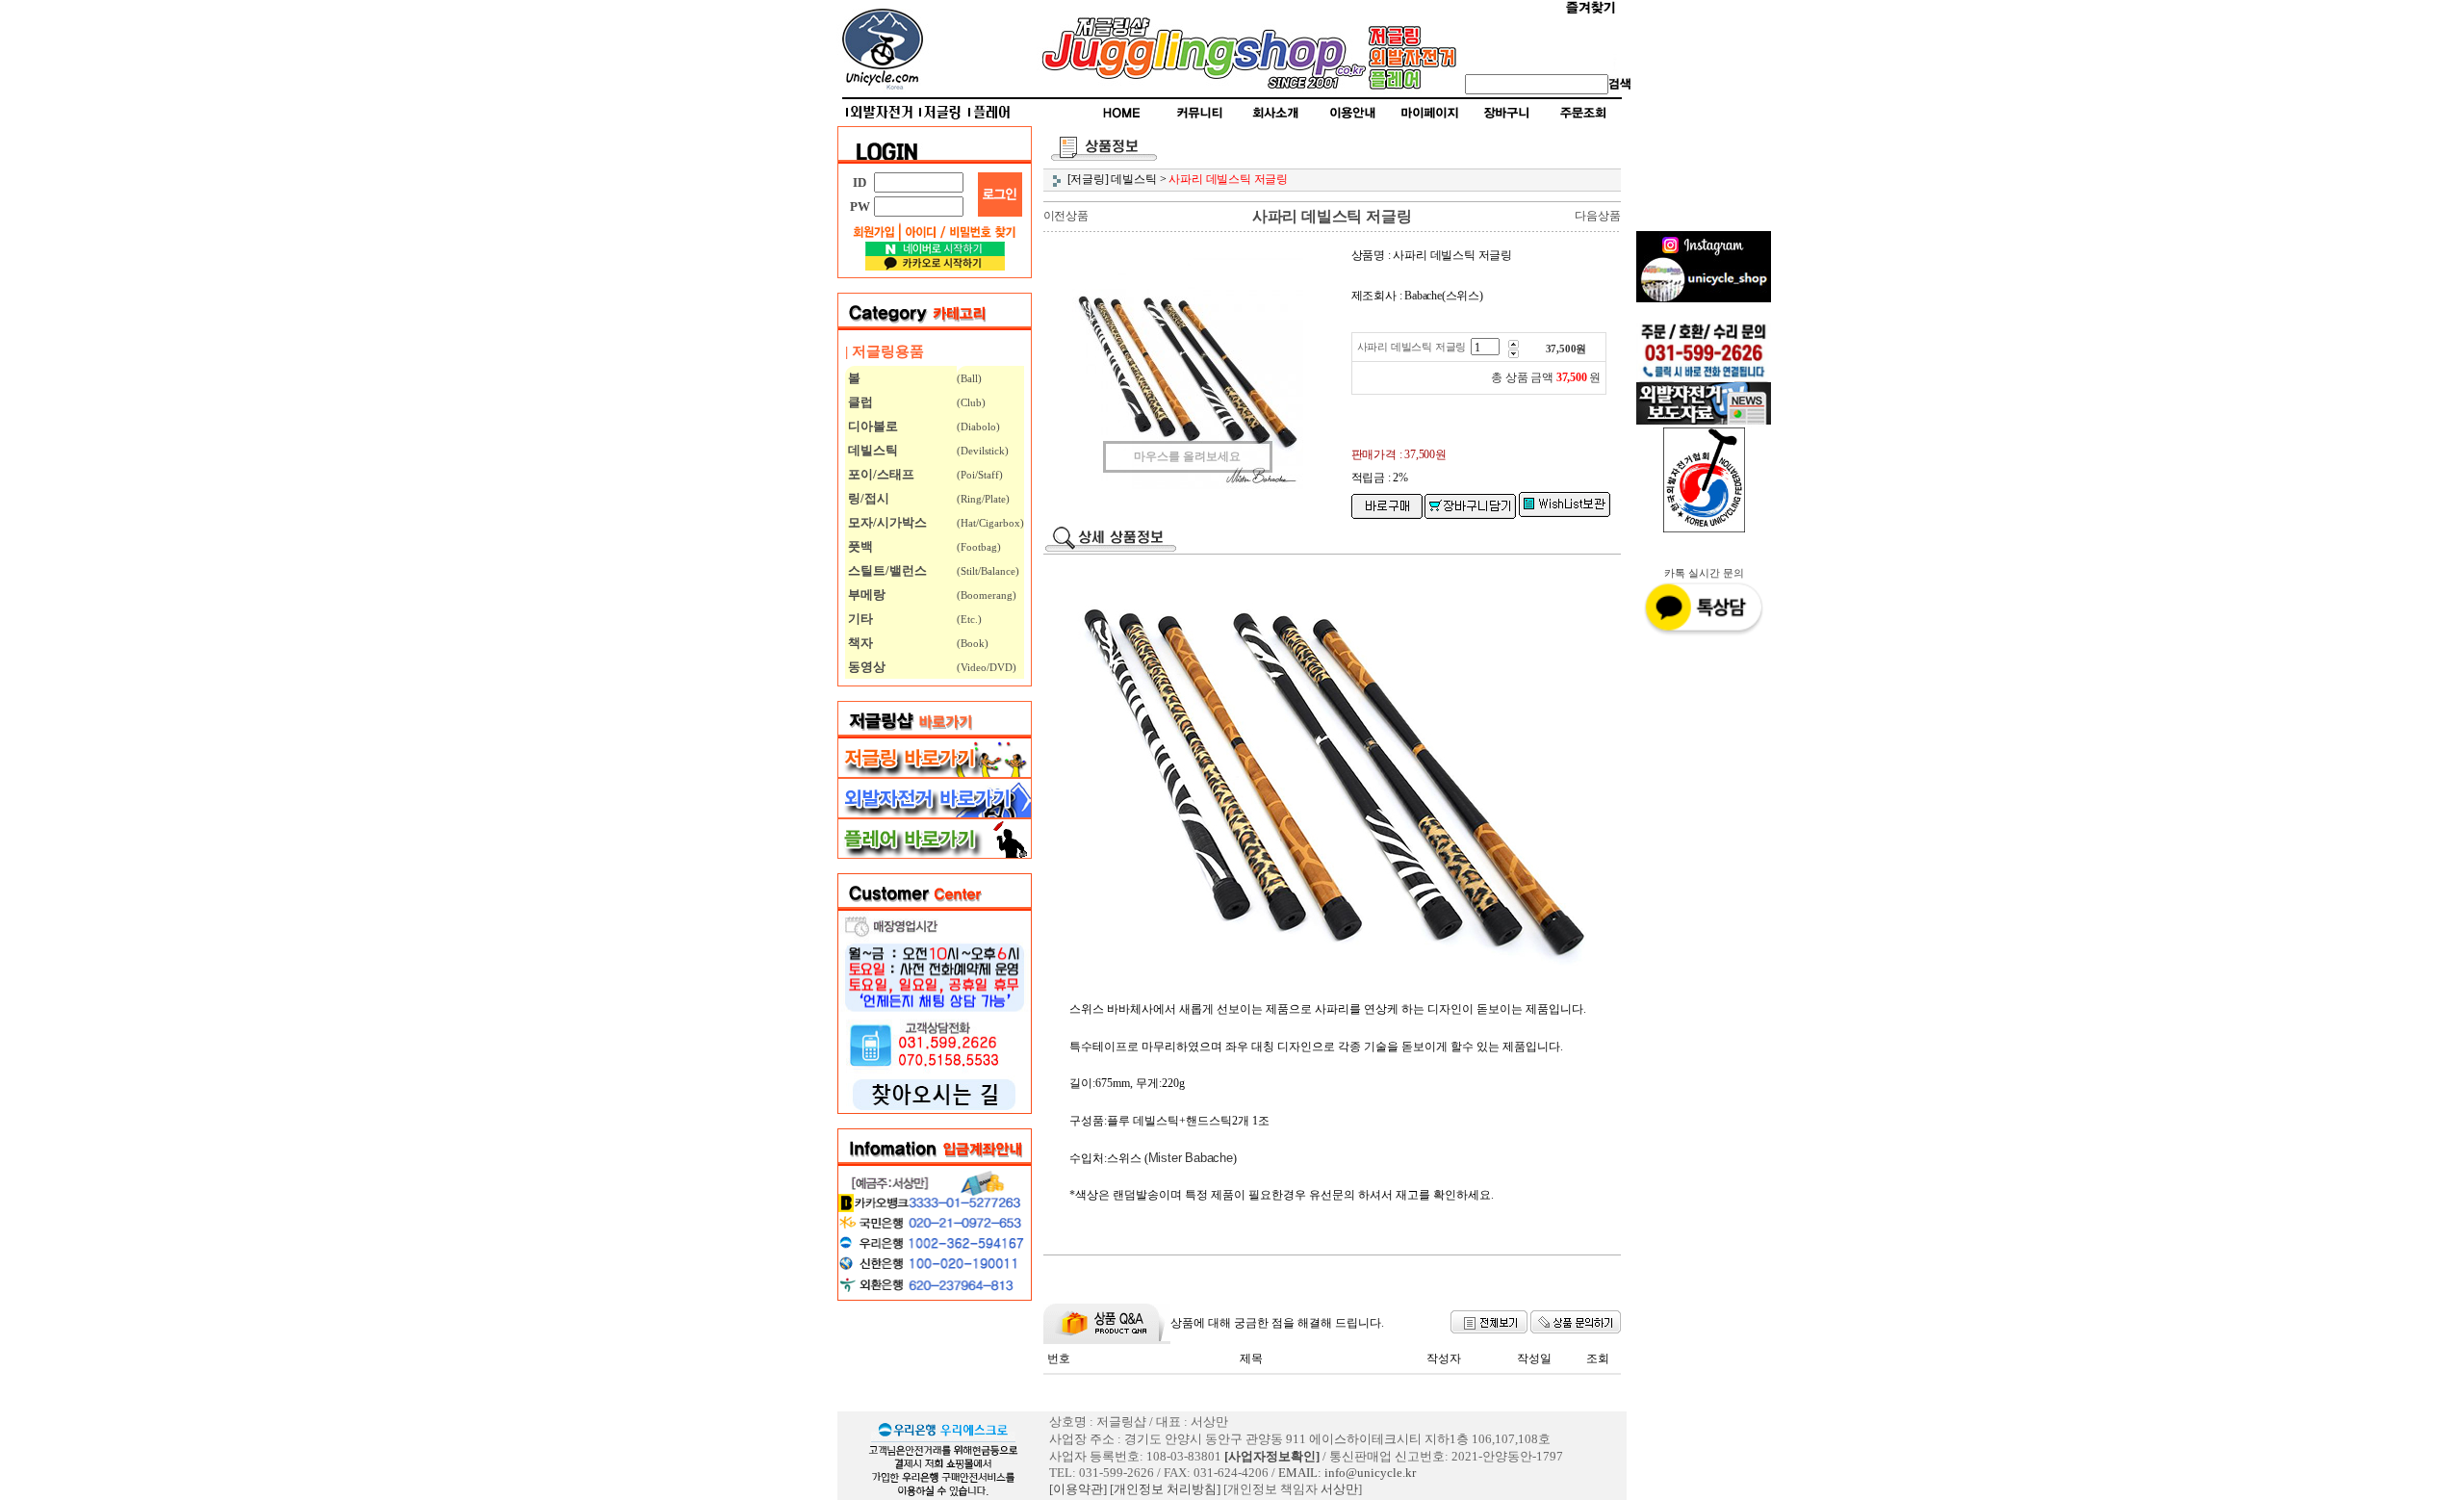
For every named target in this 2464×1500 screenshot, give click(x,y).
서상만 (1339, 1489)
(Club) (971, 402)
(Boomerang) (987, 595)
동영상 (865, 667)
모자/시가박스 (886, 522)
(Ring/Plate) (983, 499)
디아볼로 (872, 426)
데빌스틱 (872, 450)
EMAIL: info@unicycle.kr (1347, 1473)
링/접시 (867, 498)
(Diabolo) (978, 427)
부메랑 (865, 595)
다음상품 (1597, 216)
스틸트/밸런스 (886, 570)
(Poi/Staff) (980, 475)
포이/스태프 (880, 474)
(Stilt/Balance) (988, 571)
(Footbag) (979, 547)
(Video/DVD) (987, 667)
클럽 (859, 402)
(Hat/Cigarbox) (990, 523)
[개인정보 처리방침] (1165, 1489)
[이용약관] (1078, 1489)
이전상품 (1066, 216)
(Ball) (969, 378)
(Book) (973, 643)
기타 (859, 619)
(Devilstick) (983, 451)
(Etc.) (969, 619)
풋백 (859, 546)
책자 (859, 643)
